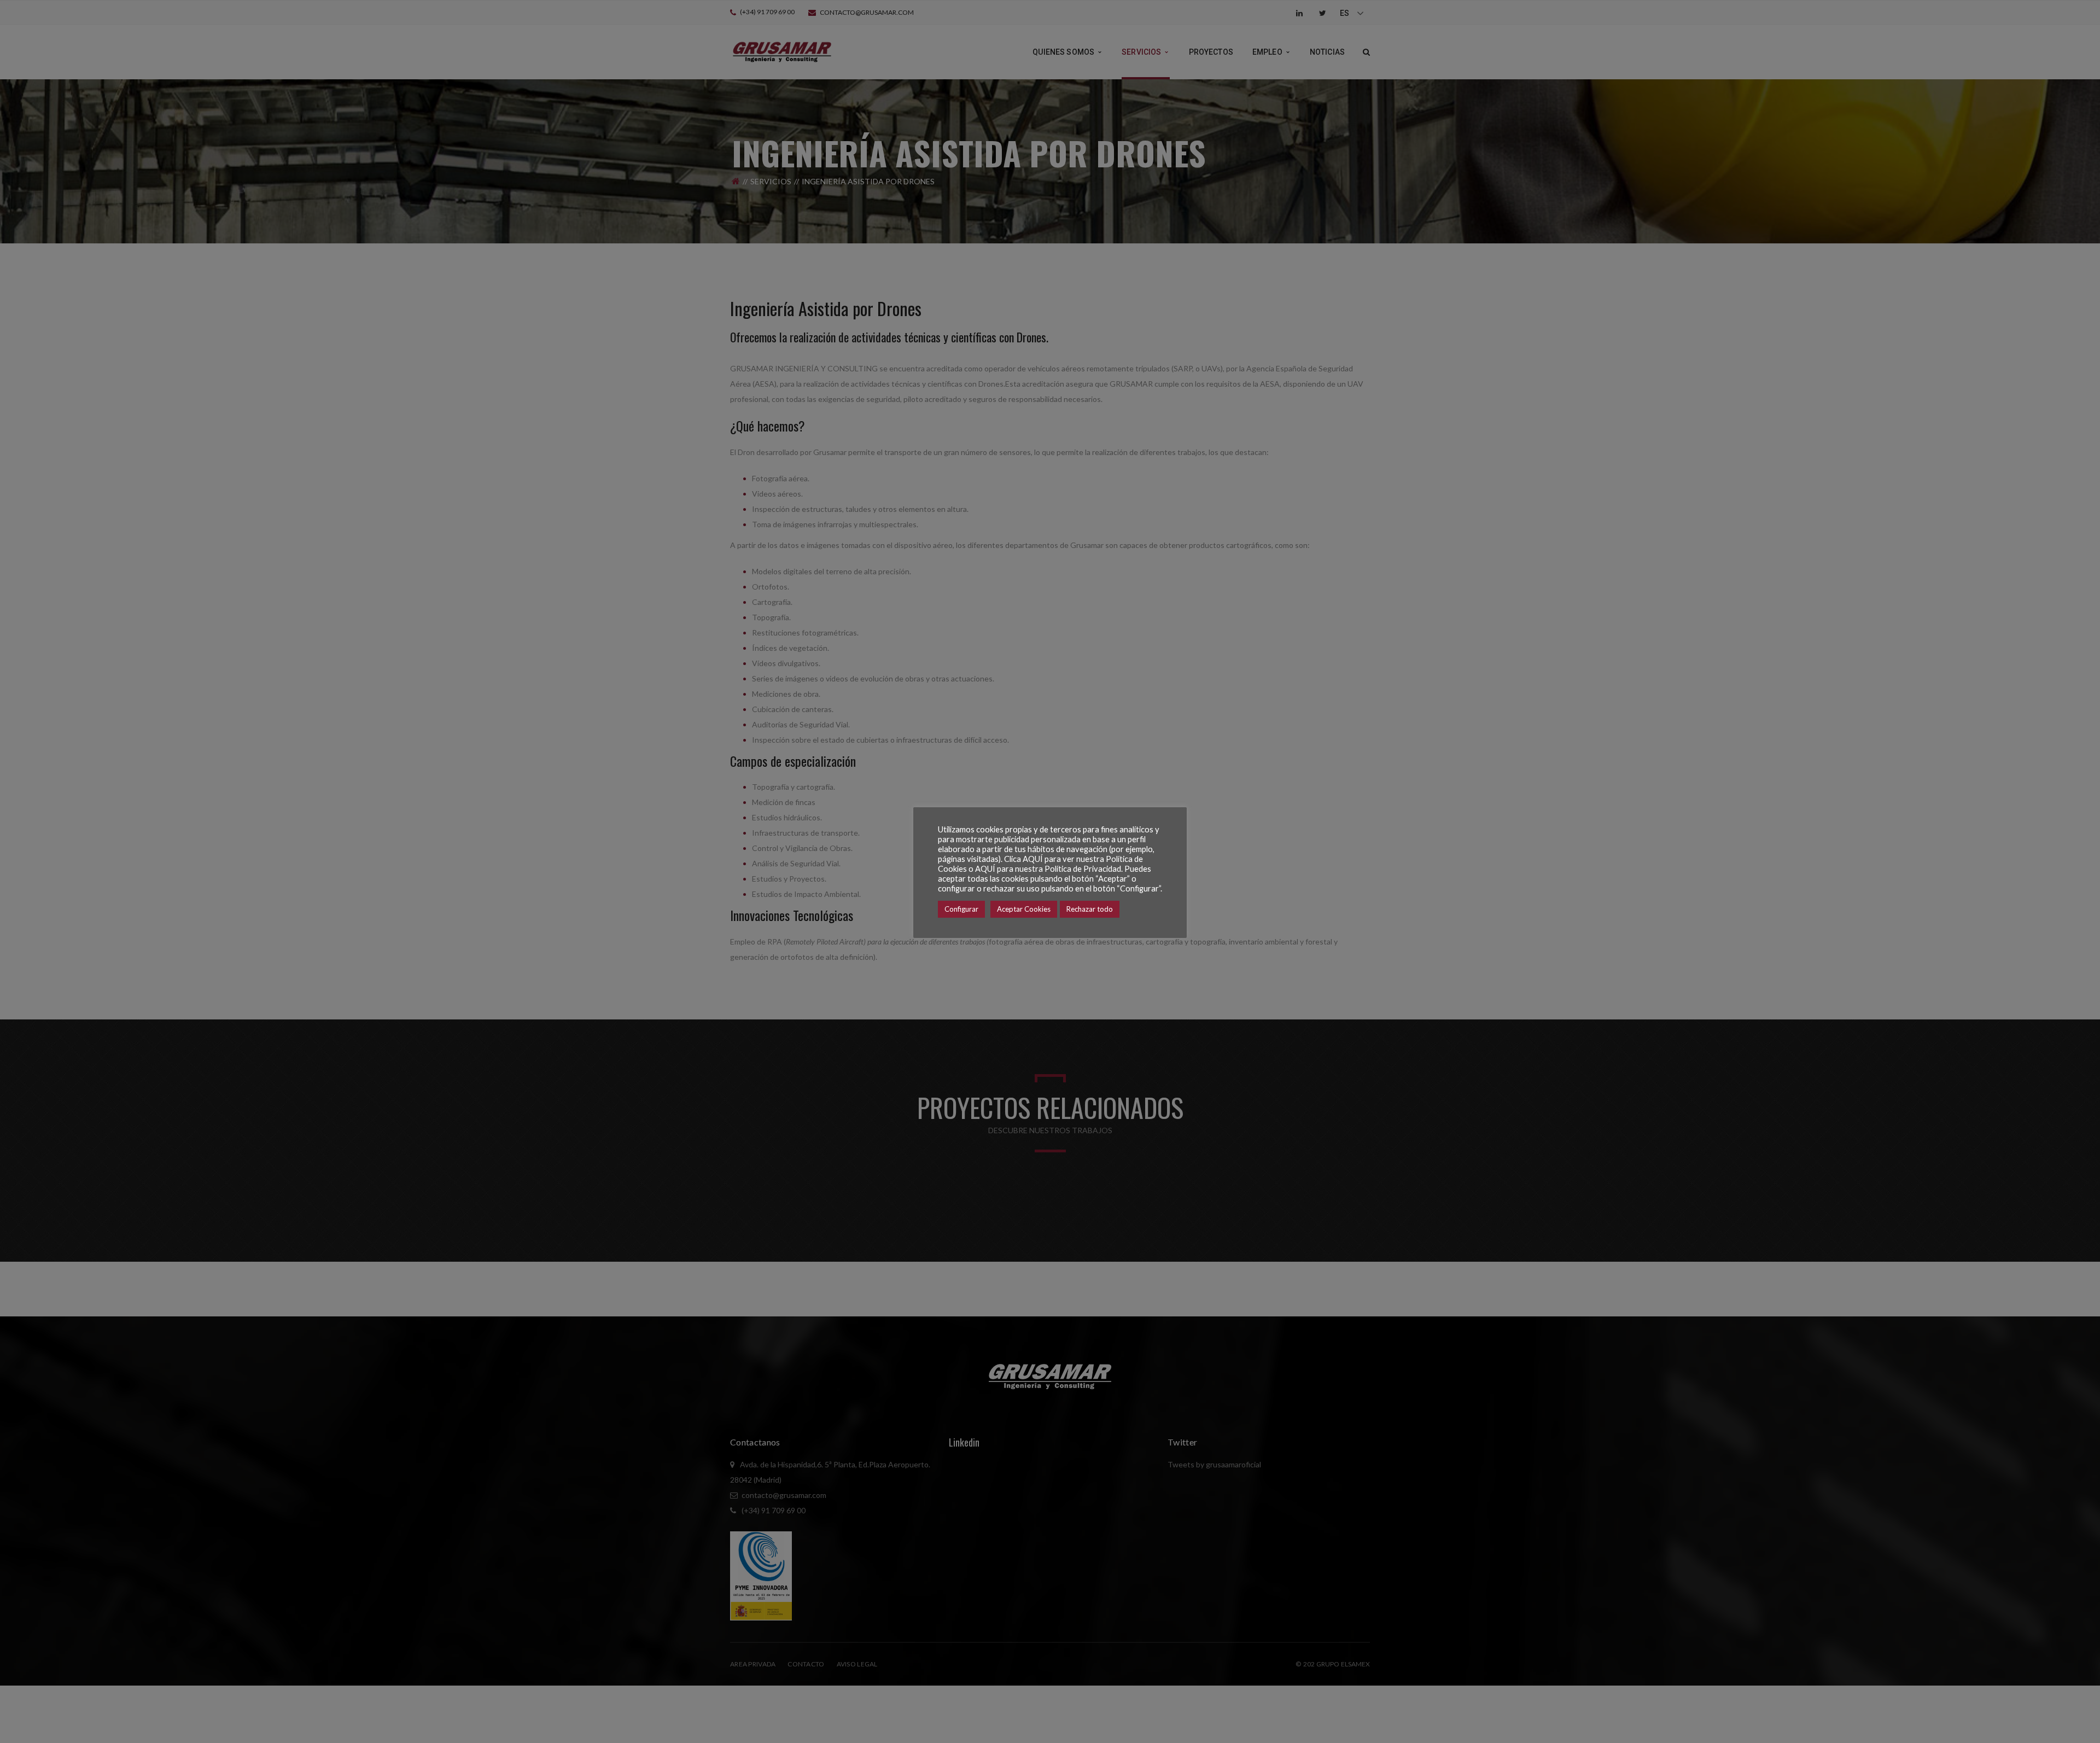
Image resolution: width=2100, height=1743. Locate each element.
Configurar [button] (961, 909)
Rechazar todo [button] (1090, 909)
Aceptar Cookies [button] (1024, 909)
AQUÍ (1033, 859)
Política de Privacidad (1083, 869)
